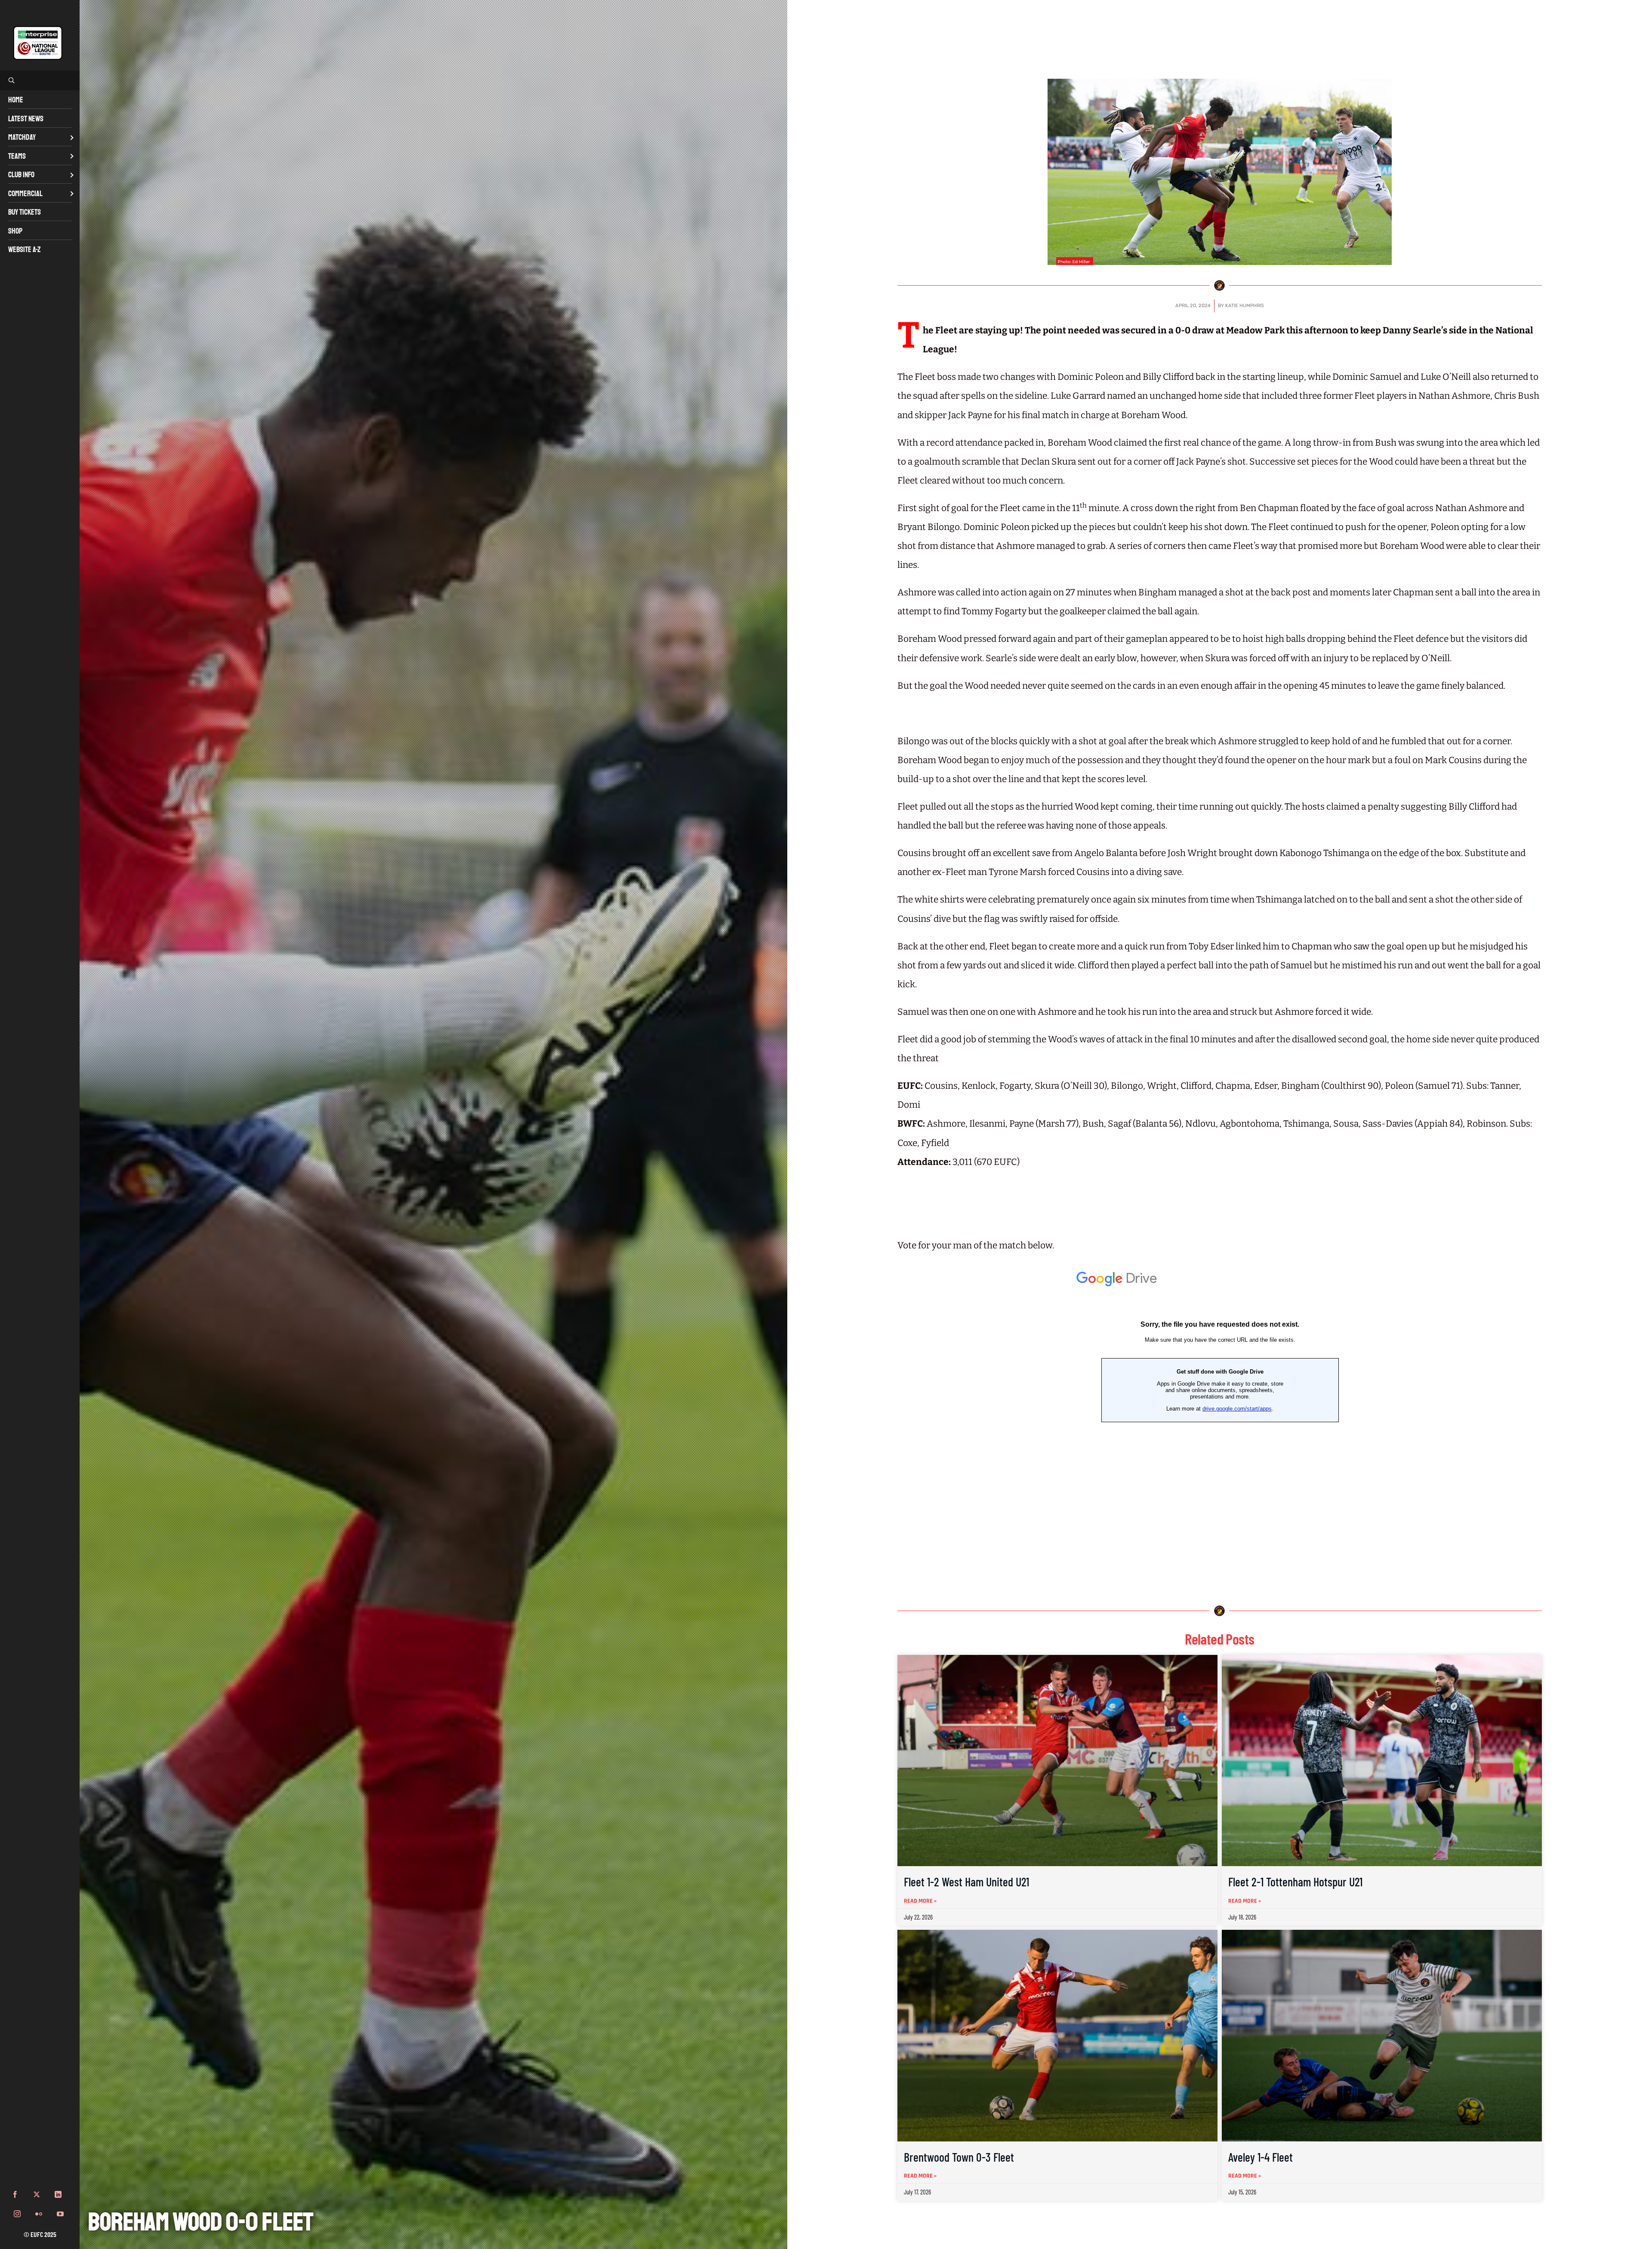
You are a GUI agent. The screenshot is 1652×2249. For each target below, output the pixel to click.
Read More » (920, 1901)
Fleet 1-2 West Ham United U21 (966, 1882)
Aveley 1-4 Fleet (1261, 2157)
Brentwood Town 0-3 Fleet (959, 2157)
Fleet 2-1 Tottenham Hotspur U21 (1295, 1882)
